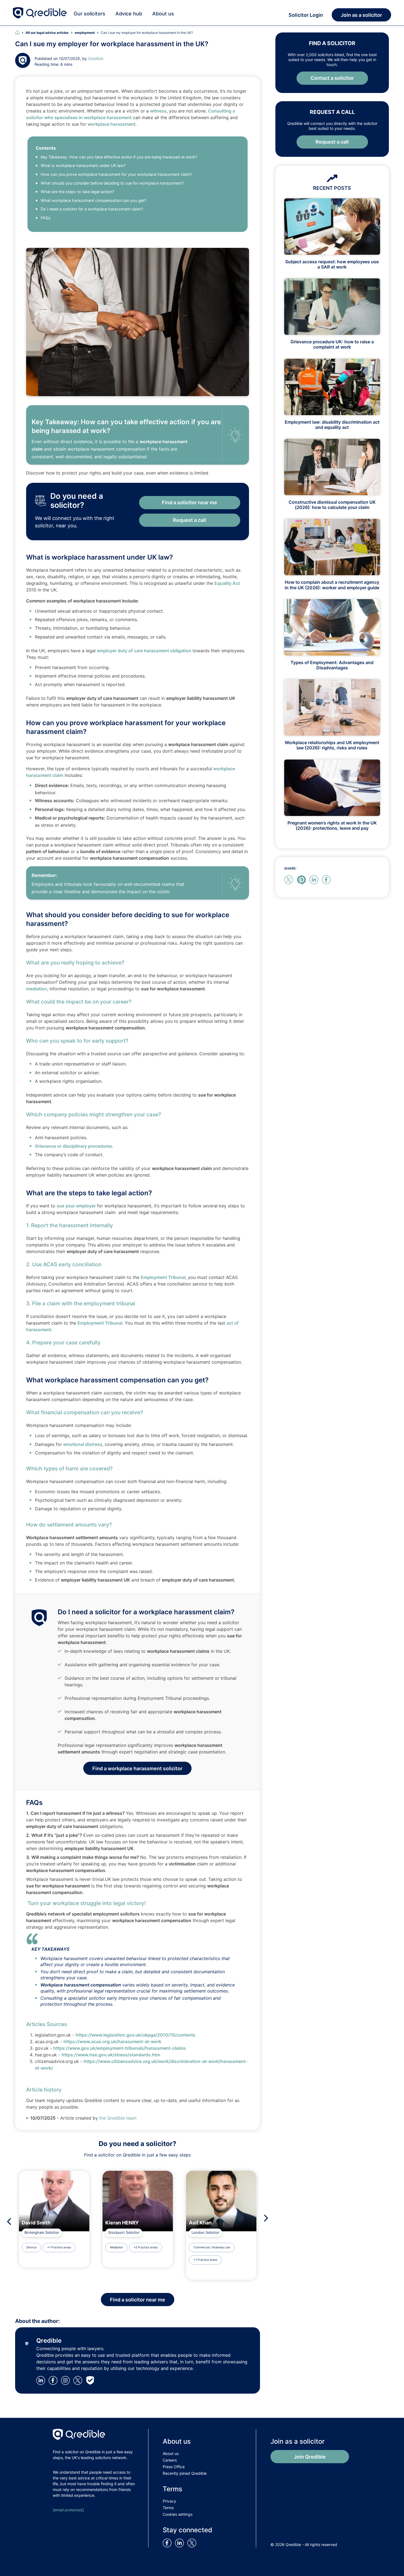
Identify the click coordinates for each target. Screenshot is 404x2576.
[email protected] (68, 2510)
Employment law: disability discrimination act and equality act (332, 425)
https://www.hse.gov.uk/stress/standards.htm (111, 2055)
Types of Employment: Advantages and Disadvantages (332, 665)
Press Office (174, 2467)
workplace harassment (112, 124)
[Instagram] (67, 2380)
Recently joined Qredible (185, 2473)
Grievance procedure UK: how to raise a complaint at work (332, 344)
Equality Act (227, 583)
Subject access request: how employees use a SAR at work (332, 264)
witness (158, 111)
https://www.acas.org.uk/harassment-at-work (112, 2041)
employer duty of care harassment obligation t (146, 651)
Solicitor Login (306, 15)
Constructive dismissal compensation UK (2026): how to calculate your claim (332, 505)
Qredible (96, 58)
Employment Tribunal (163, 1277)
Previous (8, 2222)
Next (268, 2218)
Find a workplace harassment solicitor (137, 1768)
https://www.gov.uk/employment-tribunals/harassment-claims (120, 2048)
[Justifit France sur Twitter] (193, 2542)
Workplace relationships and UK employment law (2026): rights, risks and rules (332, 745)
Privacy (169, 2501)
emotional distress (83, 1444)
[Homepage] (20, 33)
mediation (37, 989)
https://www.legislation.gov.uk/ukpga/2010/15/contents (135, 2035)
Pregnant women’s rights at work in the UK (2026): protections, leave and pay (332, 825)
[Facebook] (54, 2380)
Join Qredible (310, 2457)
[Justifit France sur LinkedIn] (181, 2542)
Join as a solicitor (361, 15)
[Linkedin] (42, 2380)
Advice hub (129, 14)
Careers (170, 2460)
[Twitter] (80, 2380)
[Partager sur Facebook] (327, 879)
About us (163, 14)
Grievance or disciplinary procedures (74, 1146)
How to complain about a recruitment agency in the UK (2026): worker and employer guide (332, 585)
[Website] (91, 2380)
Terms (168, 2508)
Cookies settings (178, 2514)
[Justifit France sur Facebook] (168, 2542)
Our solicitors (89, 14)
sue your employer (76, 1206)
